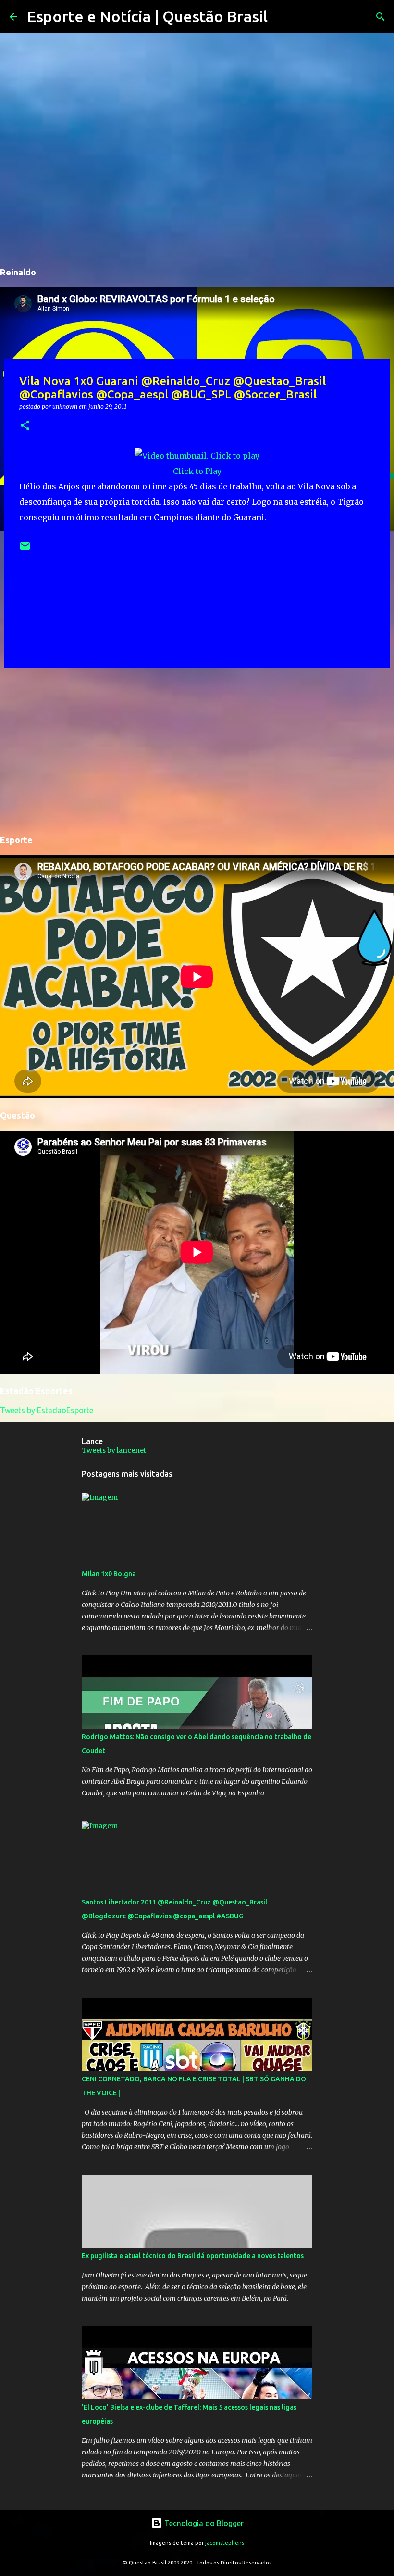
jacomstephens (225, 2543)
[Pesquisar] (281, 17)
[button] (25, 426)
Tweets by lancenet (114, 1450)
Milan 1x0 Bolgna (109, 1574)
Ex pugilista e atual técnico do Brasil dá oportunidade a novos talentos (193, 2256)
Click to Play (197, 471)
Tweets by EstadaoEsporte (47, 1410)
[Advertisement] (197, 749)
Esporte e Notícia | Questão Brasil (147, 16)
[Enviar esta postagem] (25, 550)
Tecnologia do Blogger (203, 2523)
